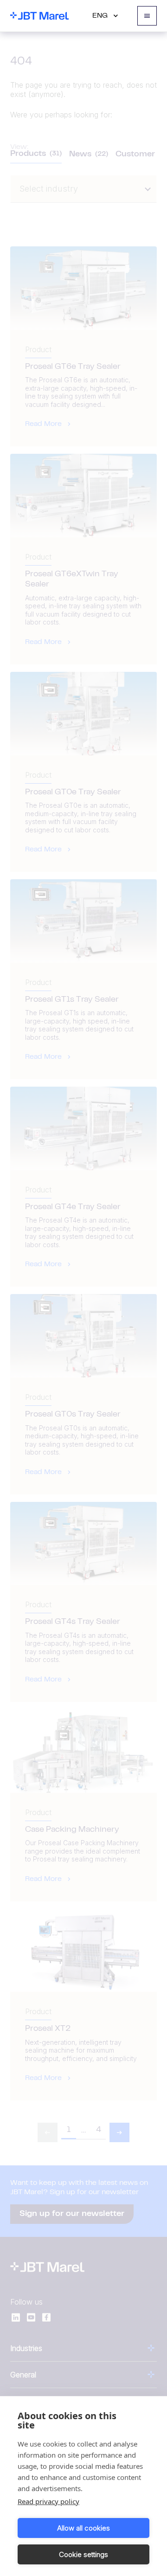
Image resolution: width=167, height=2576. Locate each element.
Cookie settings (83, 2554)
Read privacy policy (48, 2501)
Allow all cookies (83, 2528)
